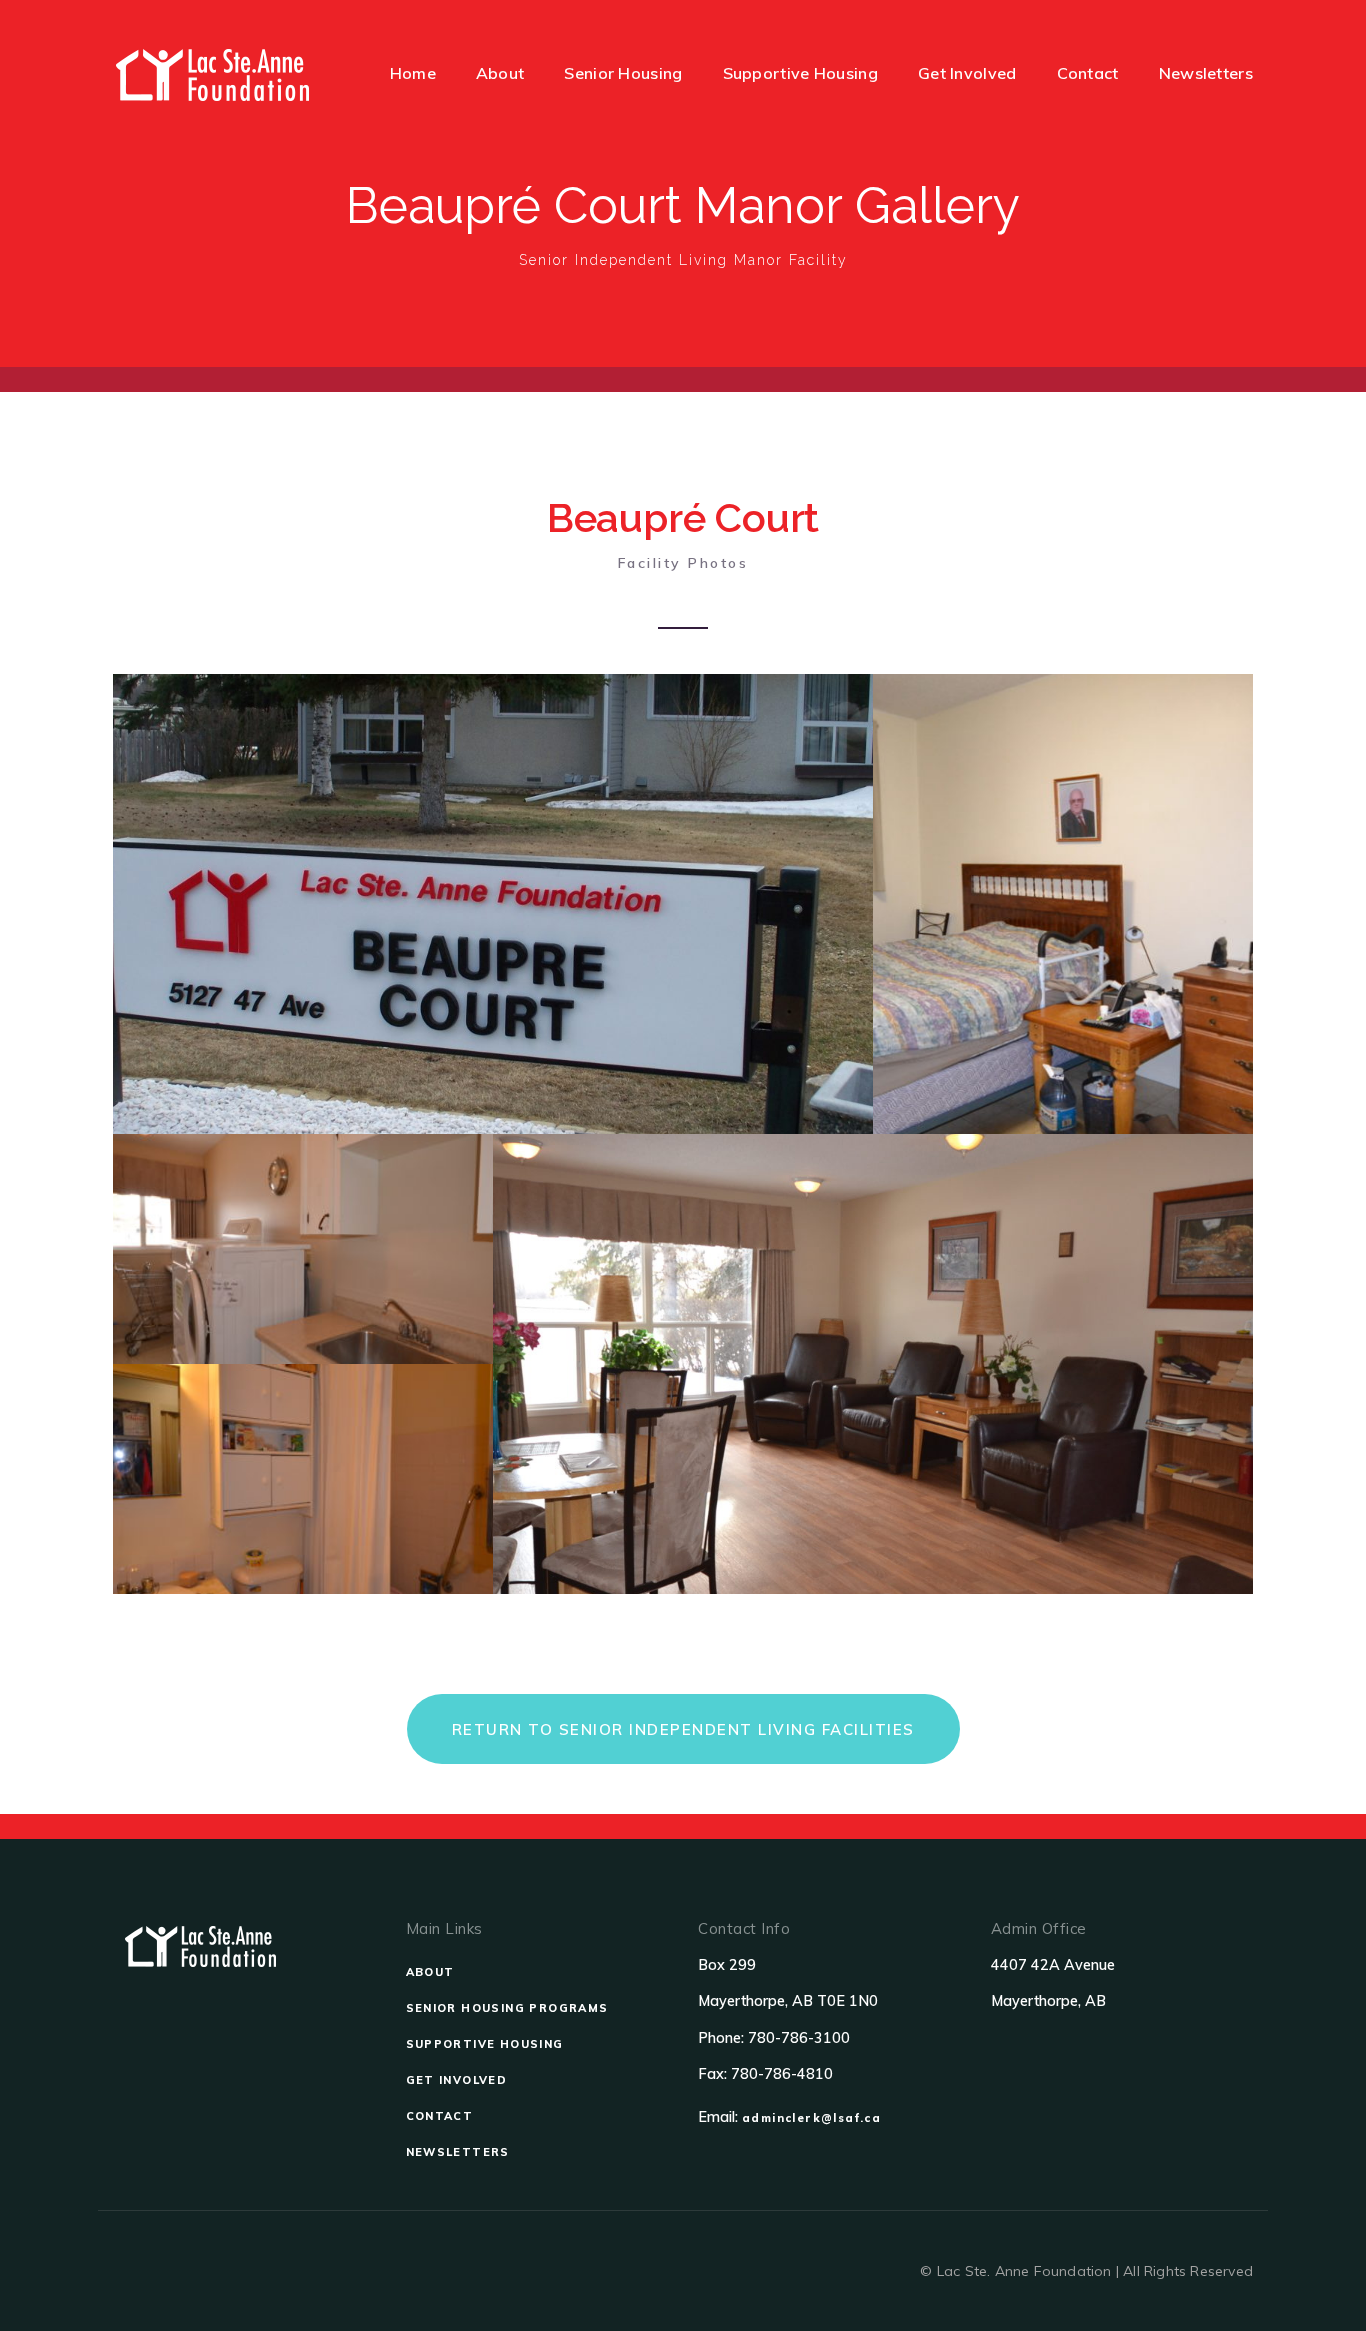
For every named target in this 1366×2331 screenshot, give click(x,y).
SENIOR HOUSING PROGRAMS (507, 2008)
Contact (1088, 73)
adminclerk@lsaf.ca (811, 2118)
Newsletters (1206, 73)
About (500, 73)
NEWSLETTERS (458, 2152)
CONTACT (440, 2116)
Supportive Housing (800, 73)
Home (413, 73)
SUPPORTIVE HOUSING (485, 2044)
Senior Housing (623, 73)
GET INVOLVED (457, 2080)
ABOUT (430, 1972)
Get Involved (967, 73)
